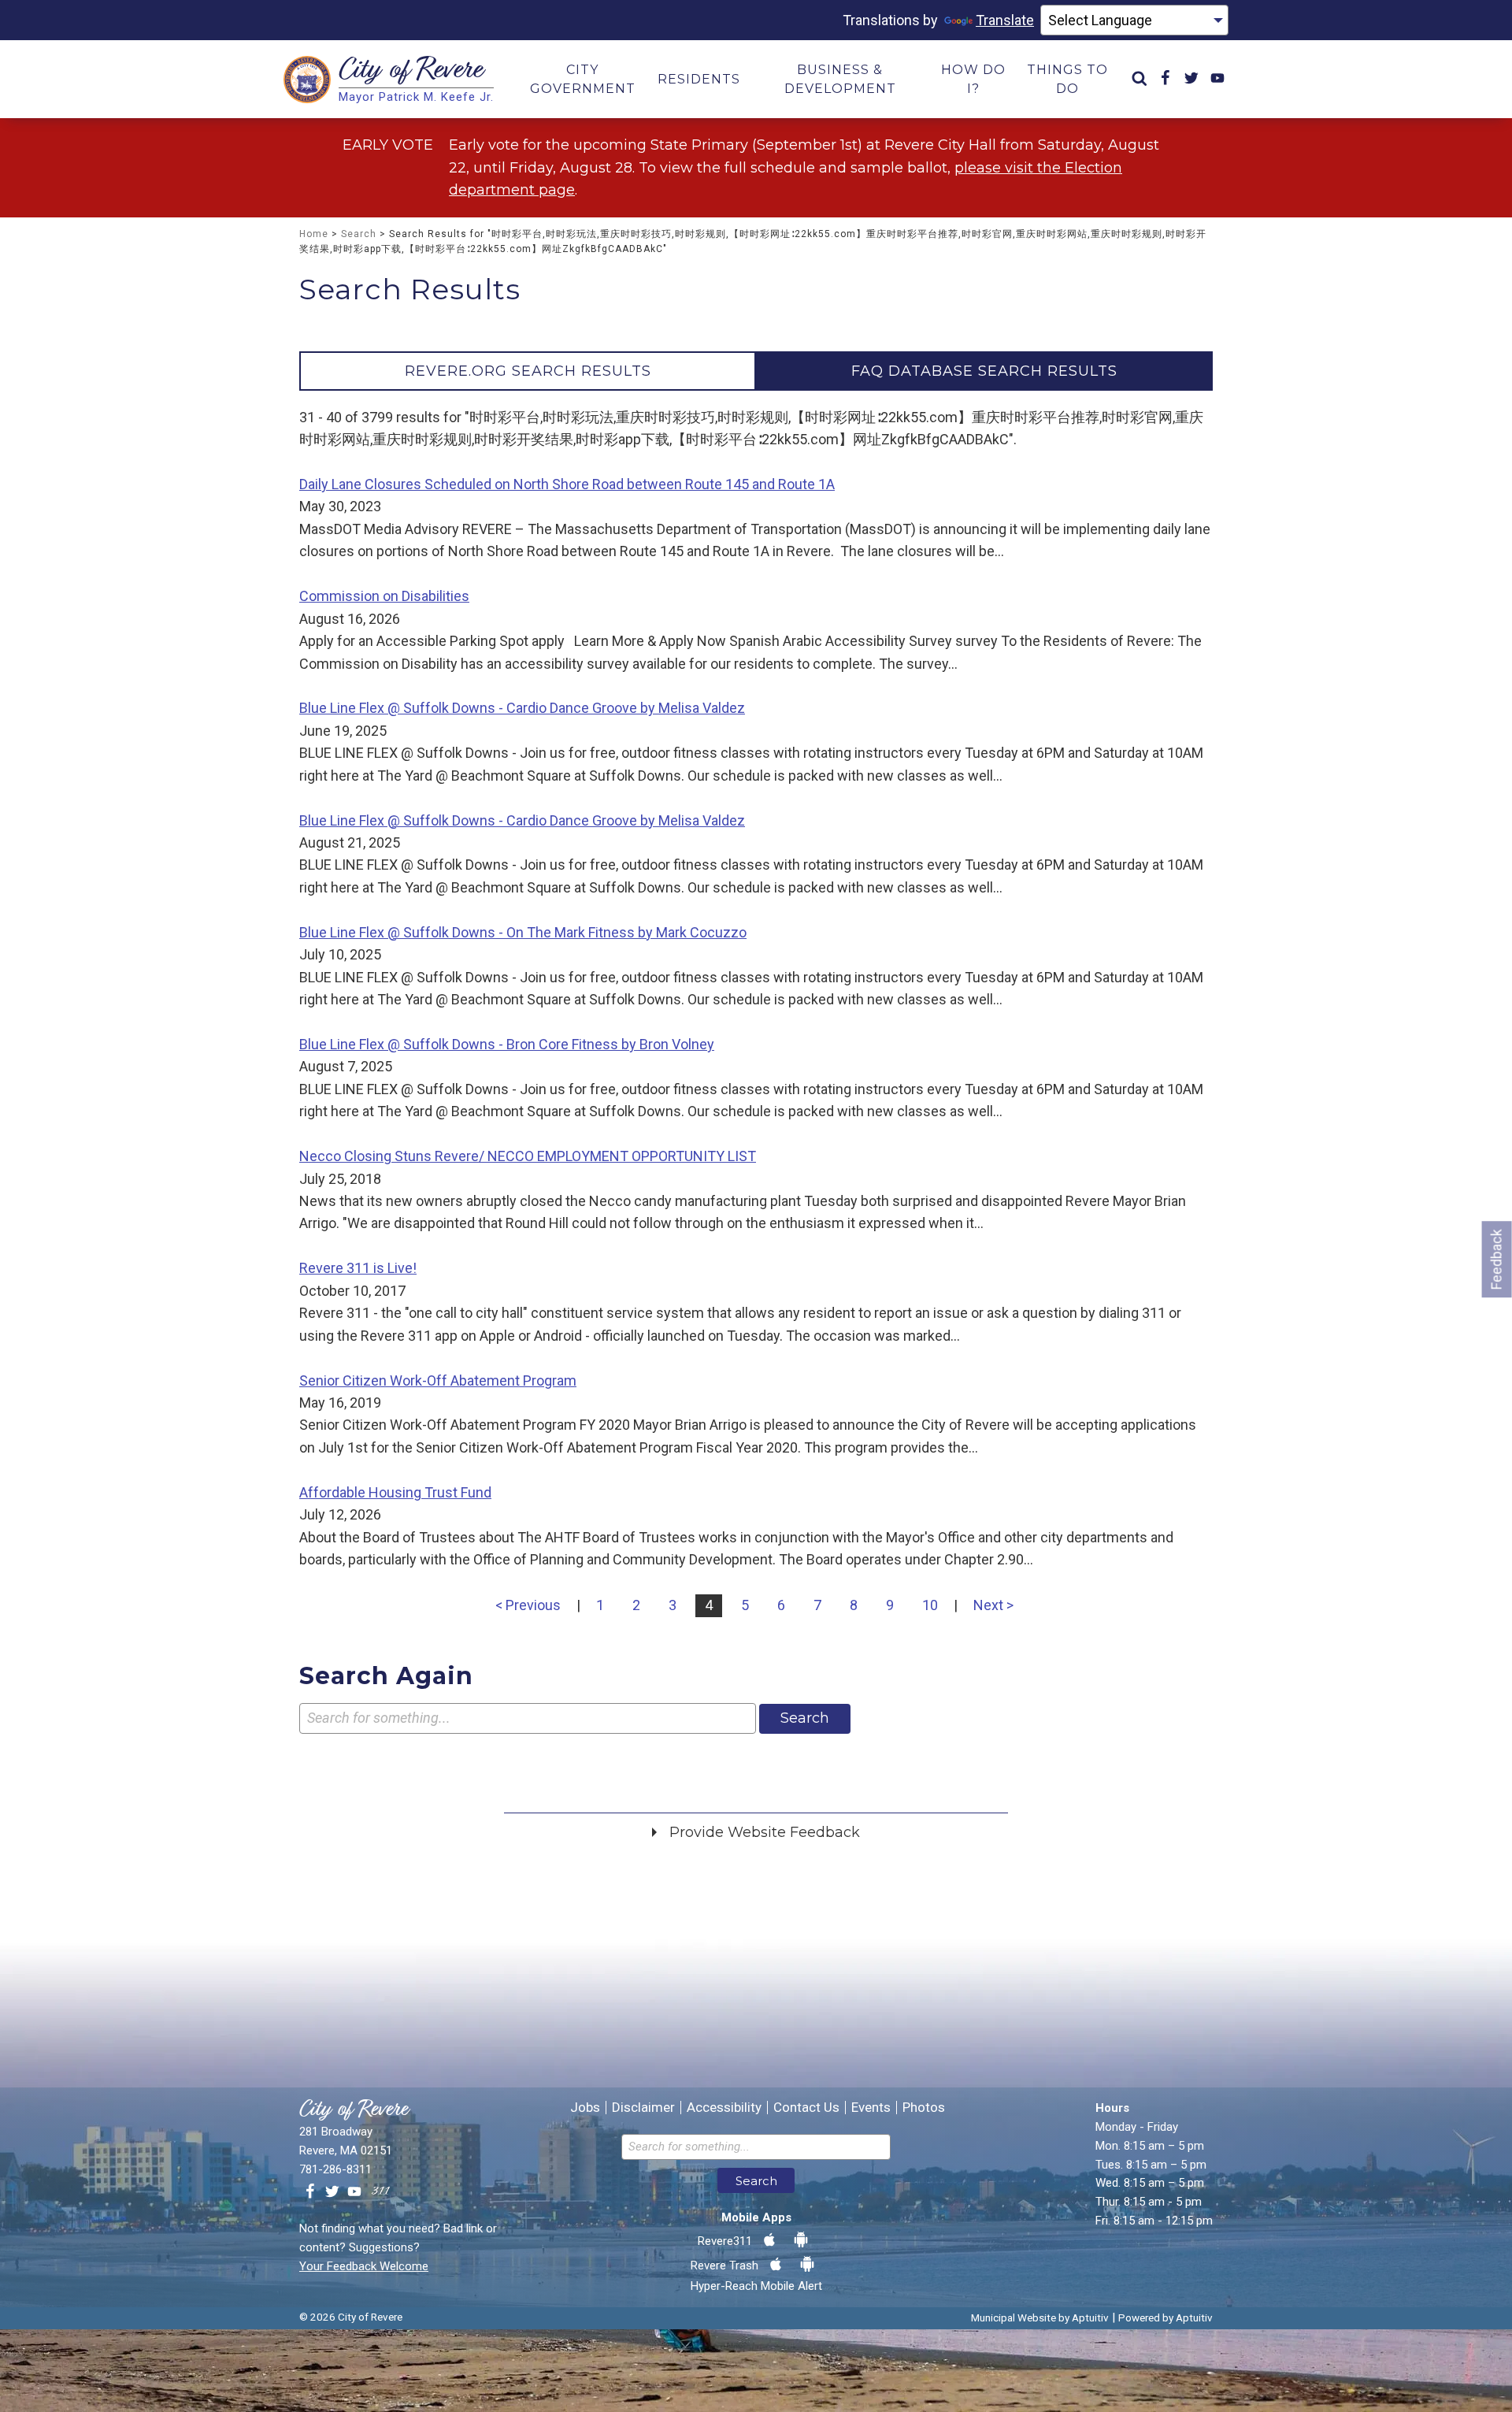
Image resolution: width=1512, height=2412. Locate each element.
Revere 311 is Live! (358, 1268)
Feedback (1497, 1259)
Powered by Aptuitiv (1165, 2317)
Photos (924, 2108)
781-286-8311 (335, 2169)
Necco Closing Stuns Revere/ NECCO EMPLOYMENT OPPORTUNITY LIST (528, 1156)
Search (359, 234)
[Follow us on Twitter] (332, 2192)
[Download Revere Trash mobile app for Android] (807, 2265)
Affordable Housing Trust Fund (395, 1492)
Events (871, 2108)
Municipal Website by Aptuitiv (1040, 2317)
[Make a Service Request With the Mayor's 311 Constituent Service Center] (380, 2192)
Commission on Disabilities (384, 596)
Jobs (585, 2108)
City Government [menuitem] (583, 79)
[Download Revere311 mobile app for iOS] (769, 2240)
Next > (993, 1605)
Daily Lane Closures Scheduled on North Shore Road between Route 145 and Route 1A (567, 484)
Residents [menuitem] (699, 79)
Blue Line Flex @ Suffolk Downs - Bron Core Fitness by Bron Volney (507, 1044)
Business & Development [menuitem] (840, 79)
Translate (1005, 20)
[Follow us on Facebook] (310, 2192)
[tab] (528, 371)
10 (930, 1605)
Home (314, 234)
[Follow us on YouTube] (354, 2192)
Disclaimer (643, 2108)
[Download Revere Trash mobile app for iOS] (776, 2265)
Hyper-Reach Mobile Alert (756, 2286)
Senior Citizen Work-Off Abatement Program (438, 1380)
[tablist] (756, 371)
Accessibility (724, 2108)
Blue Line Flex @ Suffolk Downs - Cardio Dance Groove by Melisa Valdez (522, 708)
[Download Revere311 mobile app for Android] (801, 2240)
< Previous (528, 1605)
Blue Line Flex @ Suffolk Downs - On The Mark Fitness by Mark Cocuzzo (523, 932)
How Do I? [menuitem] (973, 79)
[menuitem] (1140, 79)
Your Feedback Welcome (364, 2266)
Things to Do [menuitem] (1067, 79)
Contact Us (806, 2108)
